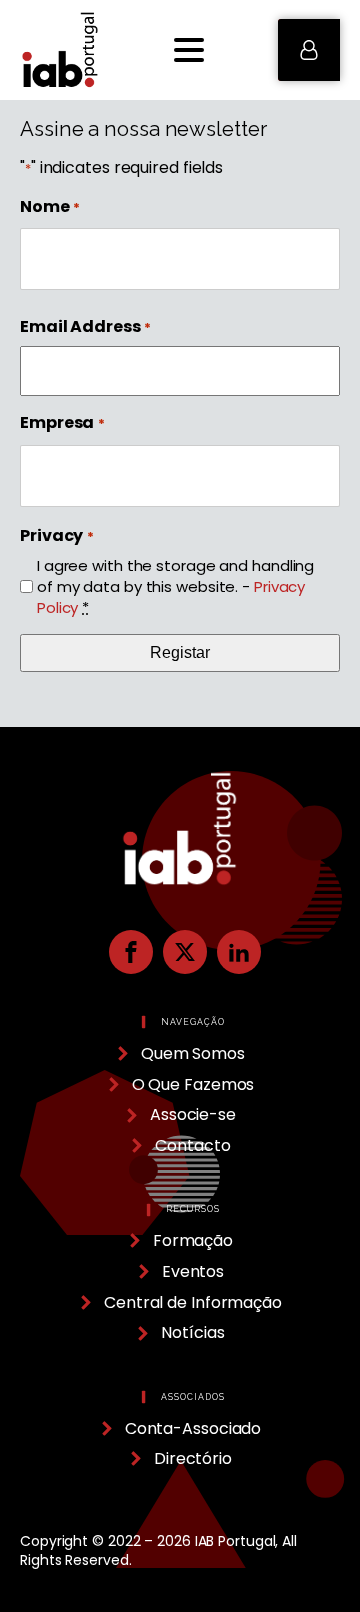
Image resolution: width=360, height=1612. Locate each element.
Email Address (85, 327)
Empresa (62, 423)
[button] (309, 50)
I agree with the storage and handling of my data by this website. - (175, 586)
